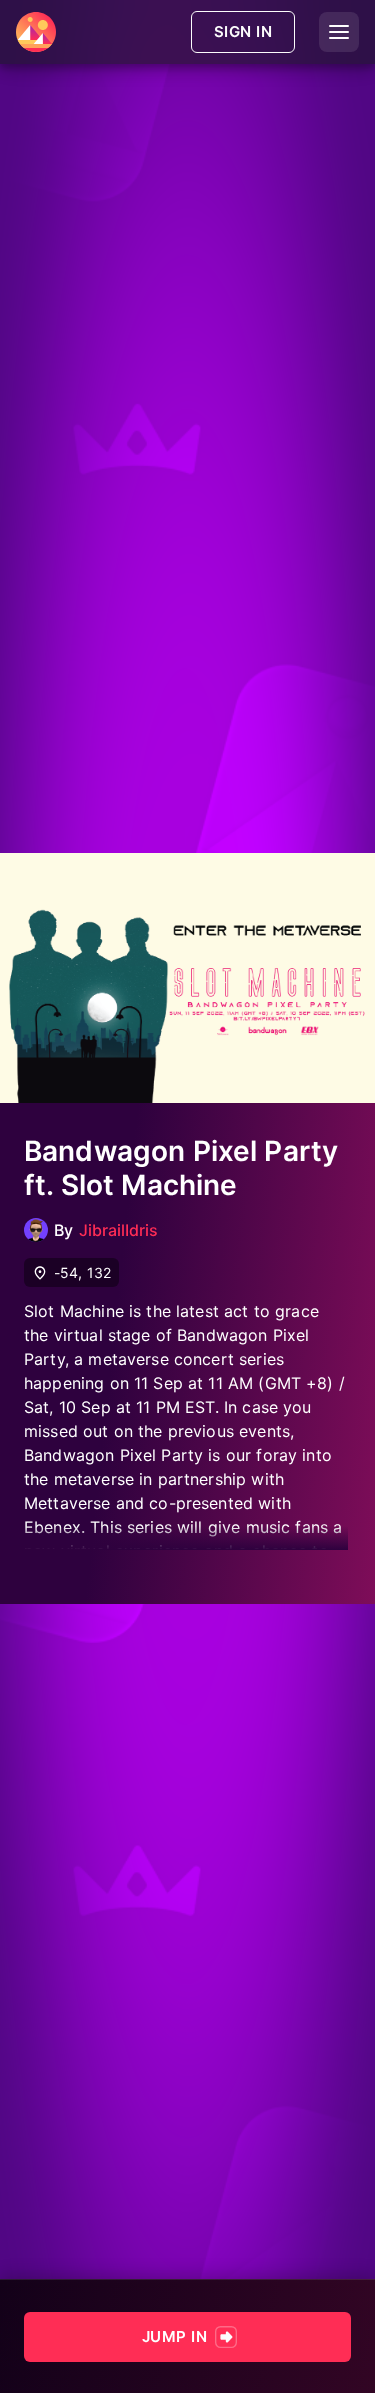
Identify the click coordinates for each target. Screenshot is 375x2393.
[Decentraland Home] (36, 32)
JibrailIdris (118, 1230)
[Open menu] (339, 32)
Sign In (243, 31)
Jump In (174, 2336)
